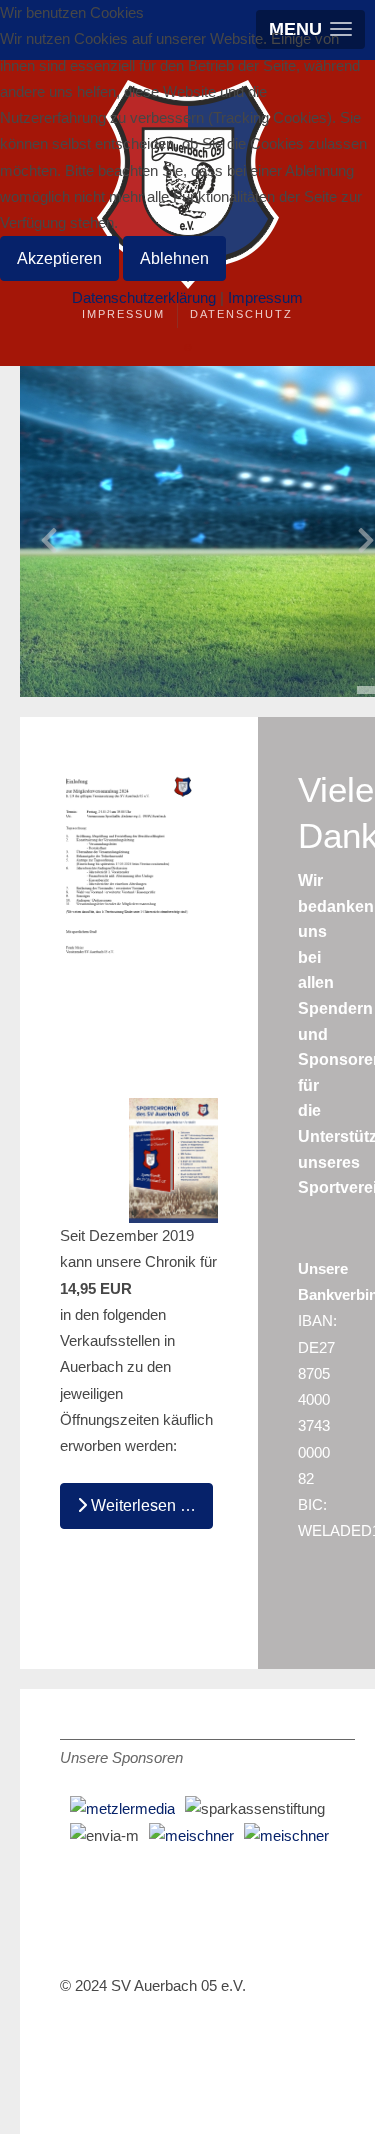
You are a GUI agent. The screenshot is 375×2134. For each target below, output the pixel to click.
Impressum (123, 314)
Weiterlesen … (141, 1505)
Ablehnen (174, 258)
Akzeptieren (59, 258)
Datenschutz (241, 314)
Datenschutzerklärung (144, 297)
